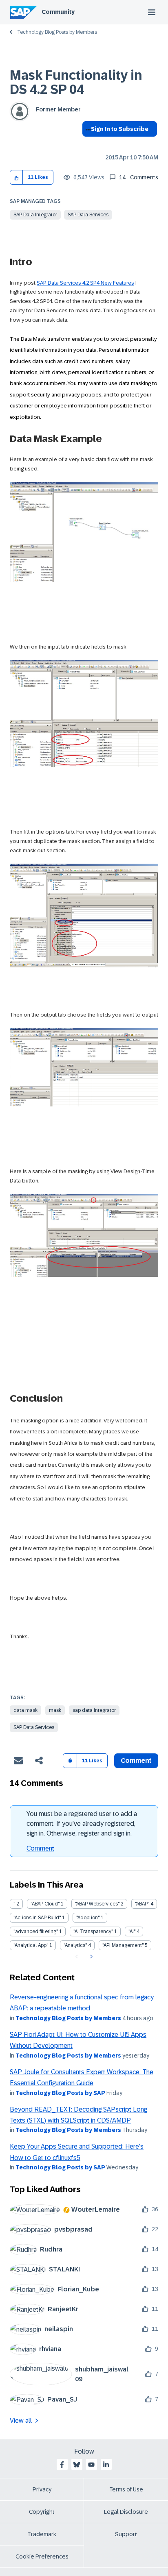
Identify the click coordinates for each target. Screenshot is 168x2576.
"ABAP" (142, 1904)
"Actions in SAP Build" (37, 1918)
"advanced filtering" (36, 1931)
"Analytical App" (31, 1945)
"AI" (132, 1931)
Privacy (42, 2489)
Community (58, 12)
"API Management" (123, 1945)
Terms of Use (126, 2489)
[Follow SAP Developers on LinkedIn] (106, 2465)
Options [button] (87, 144)
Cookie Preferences (42, 2556)
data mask (25, 1710)
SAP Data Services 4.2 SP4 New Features (85, 283)
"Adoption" (88, 1918)
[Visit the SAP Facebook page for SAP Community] (62, 2465)
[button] (17, 177)
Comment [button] (136, 1761)
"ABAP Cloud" (45, 1904)
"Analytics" (75, 1945)
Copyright (42, 2512)
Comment (40, 1848)
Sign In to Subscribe (120, 129)
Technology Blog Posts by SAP (60, 2093)
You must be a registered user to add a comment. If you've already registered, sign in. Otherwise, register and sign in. (82, 1824)
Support (126, 2534)
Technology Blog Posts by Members (57, 32)
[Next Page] (90, 1957)
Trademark (42, 2534)
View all (21, 2420)
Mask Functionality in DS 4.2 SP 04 (76, 82)
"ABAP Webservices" (97, 1904)
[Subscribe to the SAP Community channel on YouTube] (91, 2465)
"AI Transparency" (93, 1931)
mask (55, 1710)
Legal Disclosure (126, 2512)
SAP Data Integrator (35, 215)
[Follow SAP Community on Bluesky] (77, 2465)
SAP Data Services (88, 215)
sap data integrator (94, 1710)
